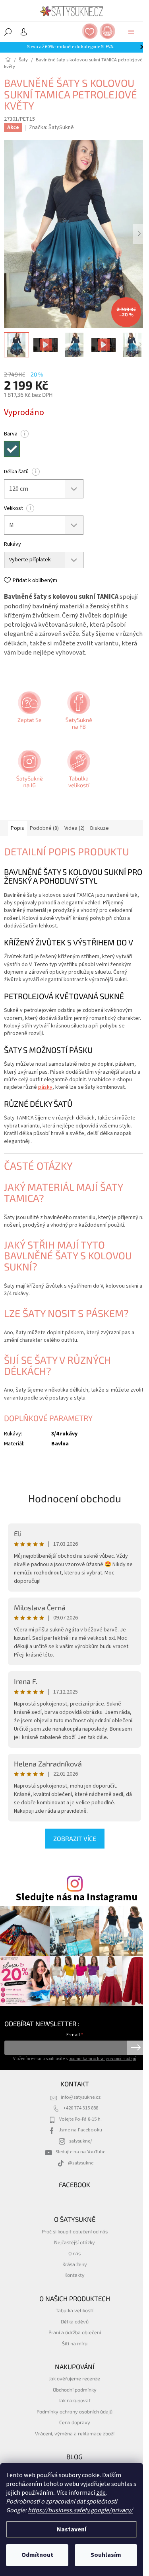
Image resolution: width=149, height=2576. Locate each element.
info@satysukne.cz (81, 2097)
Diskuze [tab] (100, 828)
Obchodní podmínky (75, 2390)
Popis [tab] (17, 828)
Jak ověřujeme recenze (74, 2378)
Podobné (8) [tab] (44, 828)
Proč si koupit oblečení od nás (75, 2231)
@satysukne (81, 2163)
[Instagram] (29, 772)
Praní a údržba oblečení (75, 2332)
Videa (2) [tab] (74, 828)
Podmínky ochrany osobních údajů (74, 2411)
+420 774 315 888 (81, 2108)
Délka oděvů (75, 2321)
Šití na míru (75, 2343)
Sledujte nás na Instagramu (76, 1897)
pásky (45, 1087)
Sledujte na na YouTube (80, 2152)
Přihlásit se (136, 2048)
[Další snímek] (139, 234)
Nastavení (72, 2529)
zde (101, 2493)
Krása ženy (75, 2264)
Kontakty (74, 2275)
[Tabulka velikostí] (78, 772)
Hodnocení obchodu (75, 1498)
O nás (74, 2253)
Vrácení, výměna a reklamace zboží (75, 2433)
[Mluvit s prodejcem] (29, 713)
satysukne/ (80, 2141)
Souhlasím (106, 2555)
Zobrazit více (75, 1838)
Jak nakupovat (75, 2400)
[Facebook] (78, 713)
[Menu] (131, 32)
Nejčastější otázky (74, 2242)
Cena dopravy (75, 2422)
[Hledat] (8, 32)
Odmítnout (37, 2555)
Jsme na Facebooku (80, 2130)
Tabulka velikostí (74, 2310)
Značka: (51, 127)
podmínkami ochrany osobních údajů (102, 2059)
